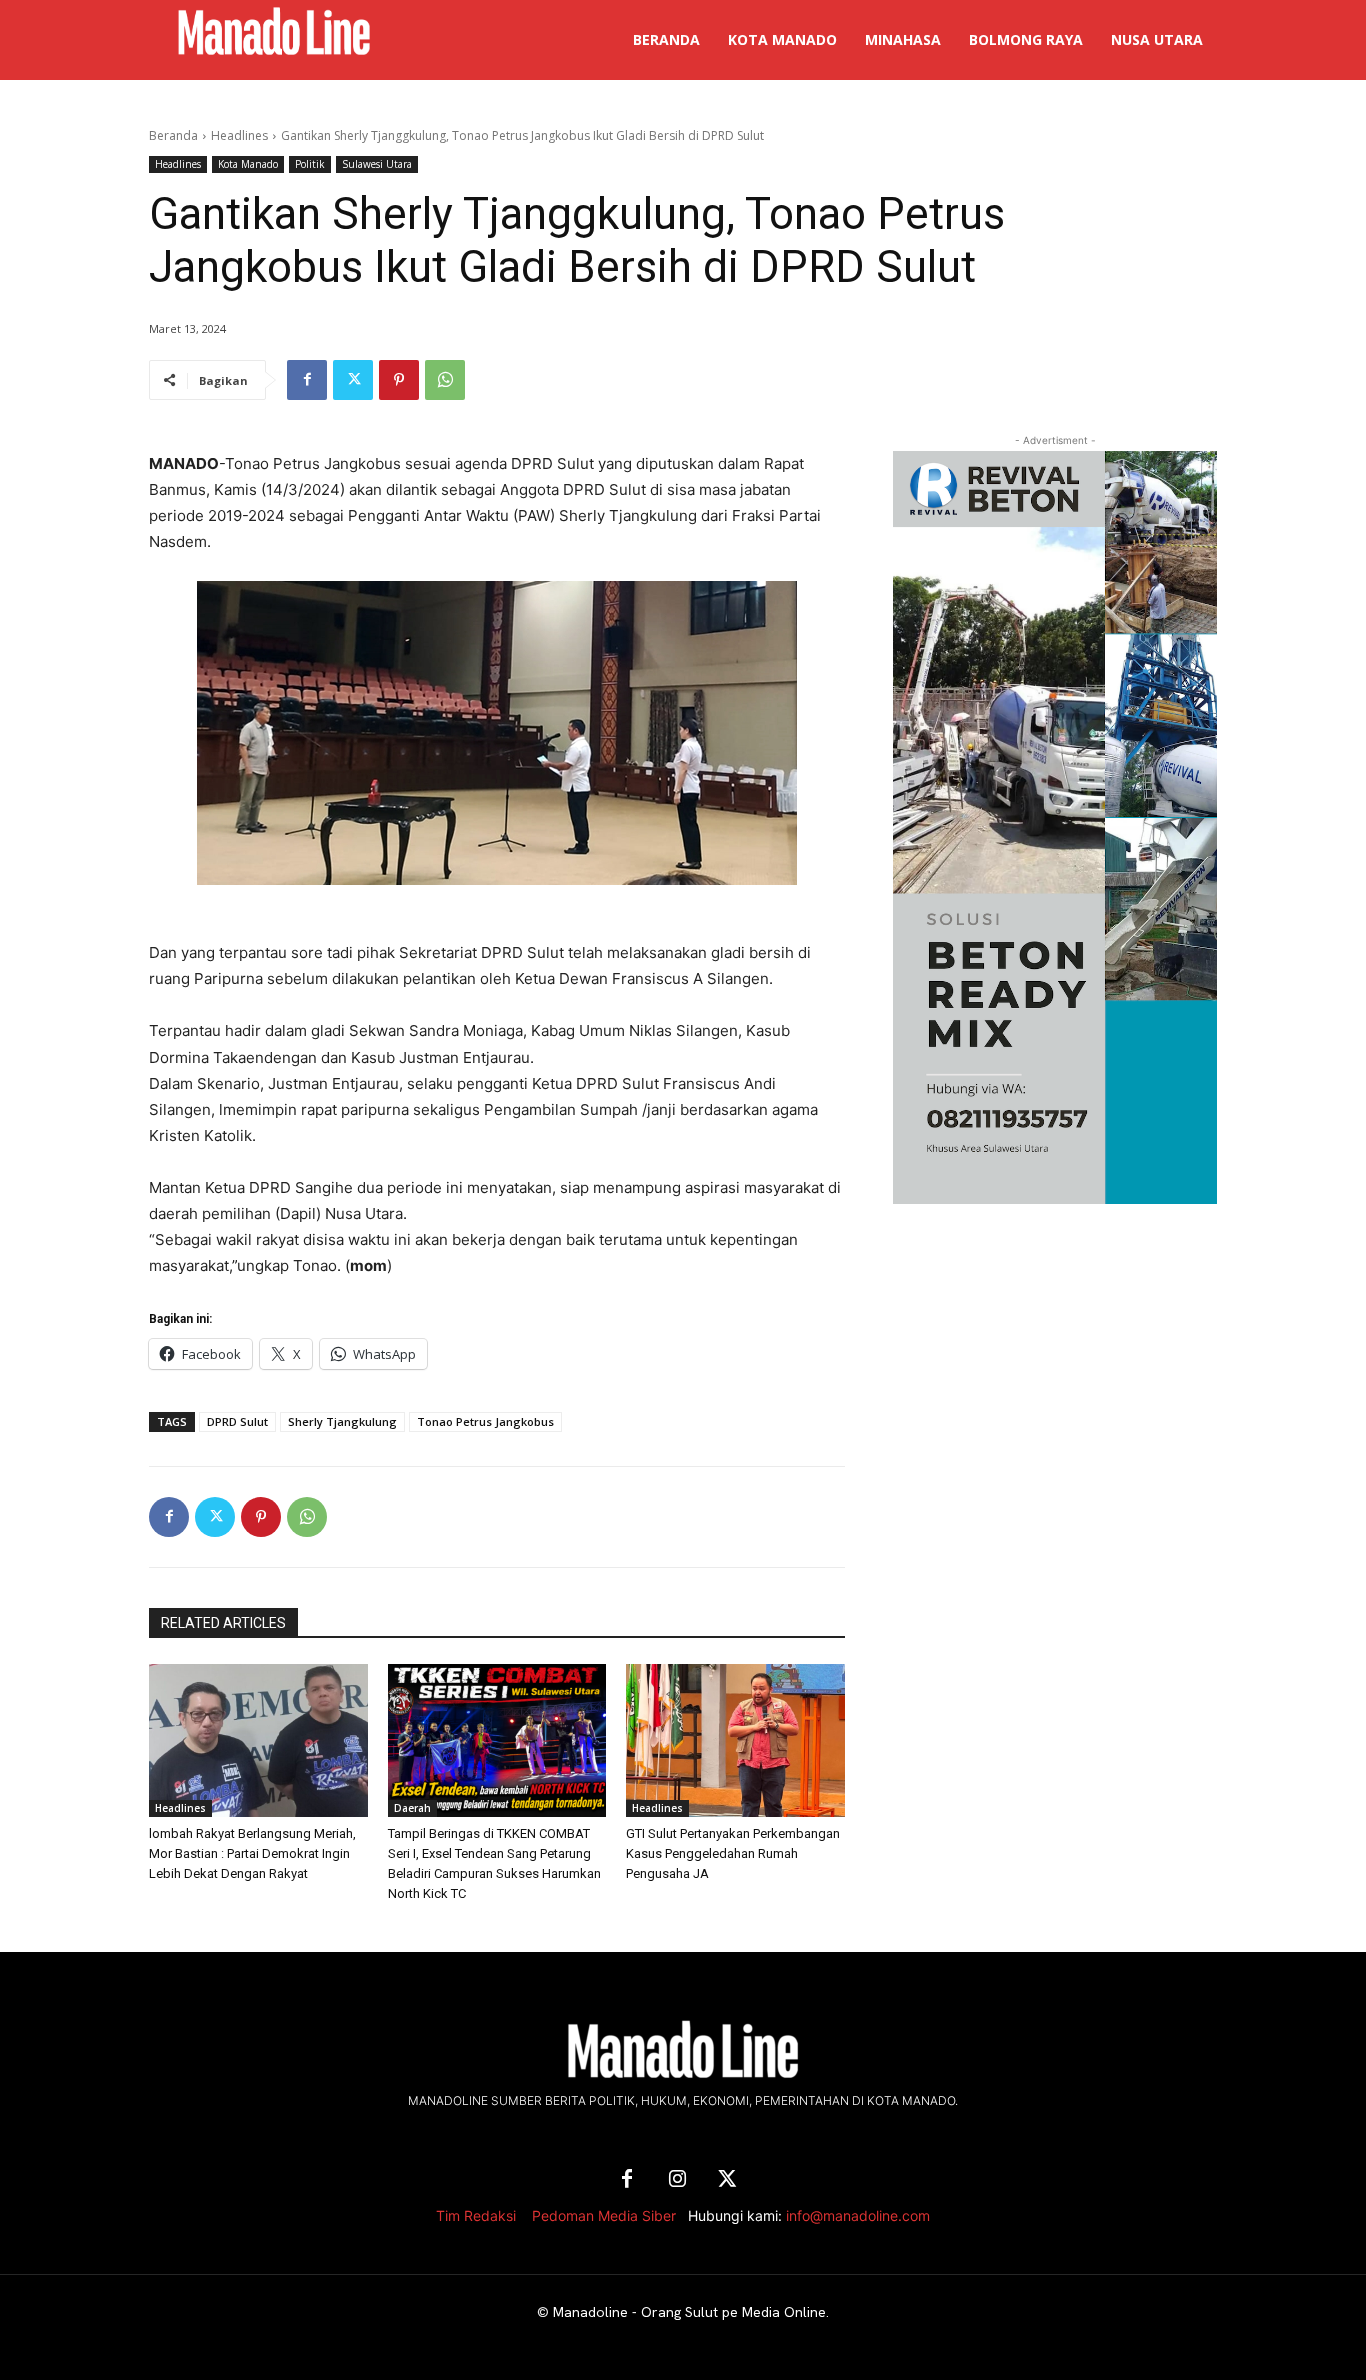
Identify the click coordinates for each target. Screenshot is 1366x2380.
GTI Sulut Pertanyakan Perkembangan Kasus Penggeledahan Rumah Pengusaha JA (733, 1853)
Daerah (412, 1808)
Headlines (239, 135)
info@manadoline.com (858, 2215)
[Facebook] (307, 380)
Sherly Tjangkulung (342, 1421)
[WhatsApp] (445, 380)
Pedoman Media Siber (604, 2215)
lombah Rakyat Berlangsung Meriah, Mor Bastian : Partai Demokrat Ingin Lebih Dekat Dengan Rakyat (252, 1853)
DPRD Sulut (237, 1421)
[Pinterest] (399, 380)
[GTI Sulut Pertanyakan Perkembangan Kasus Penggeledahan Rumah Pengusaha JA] (735, 1740)
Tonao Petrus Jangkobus (485, 1421)
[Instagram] (677, 2180)
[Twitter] (353, 380)
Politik (310, 164)
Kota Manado (248, 164)
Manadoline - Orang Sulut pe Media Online (689, 2312)
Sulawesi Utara (377, 164)
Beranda (173, 135)
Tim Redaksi (476, 2215)
